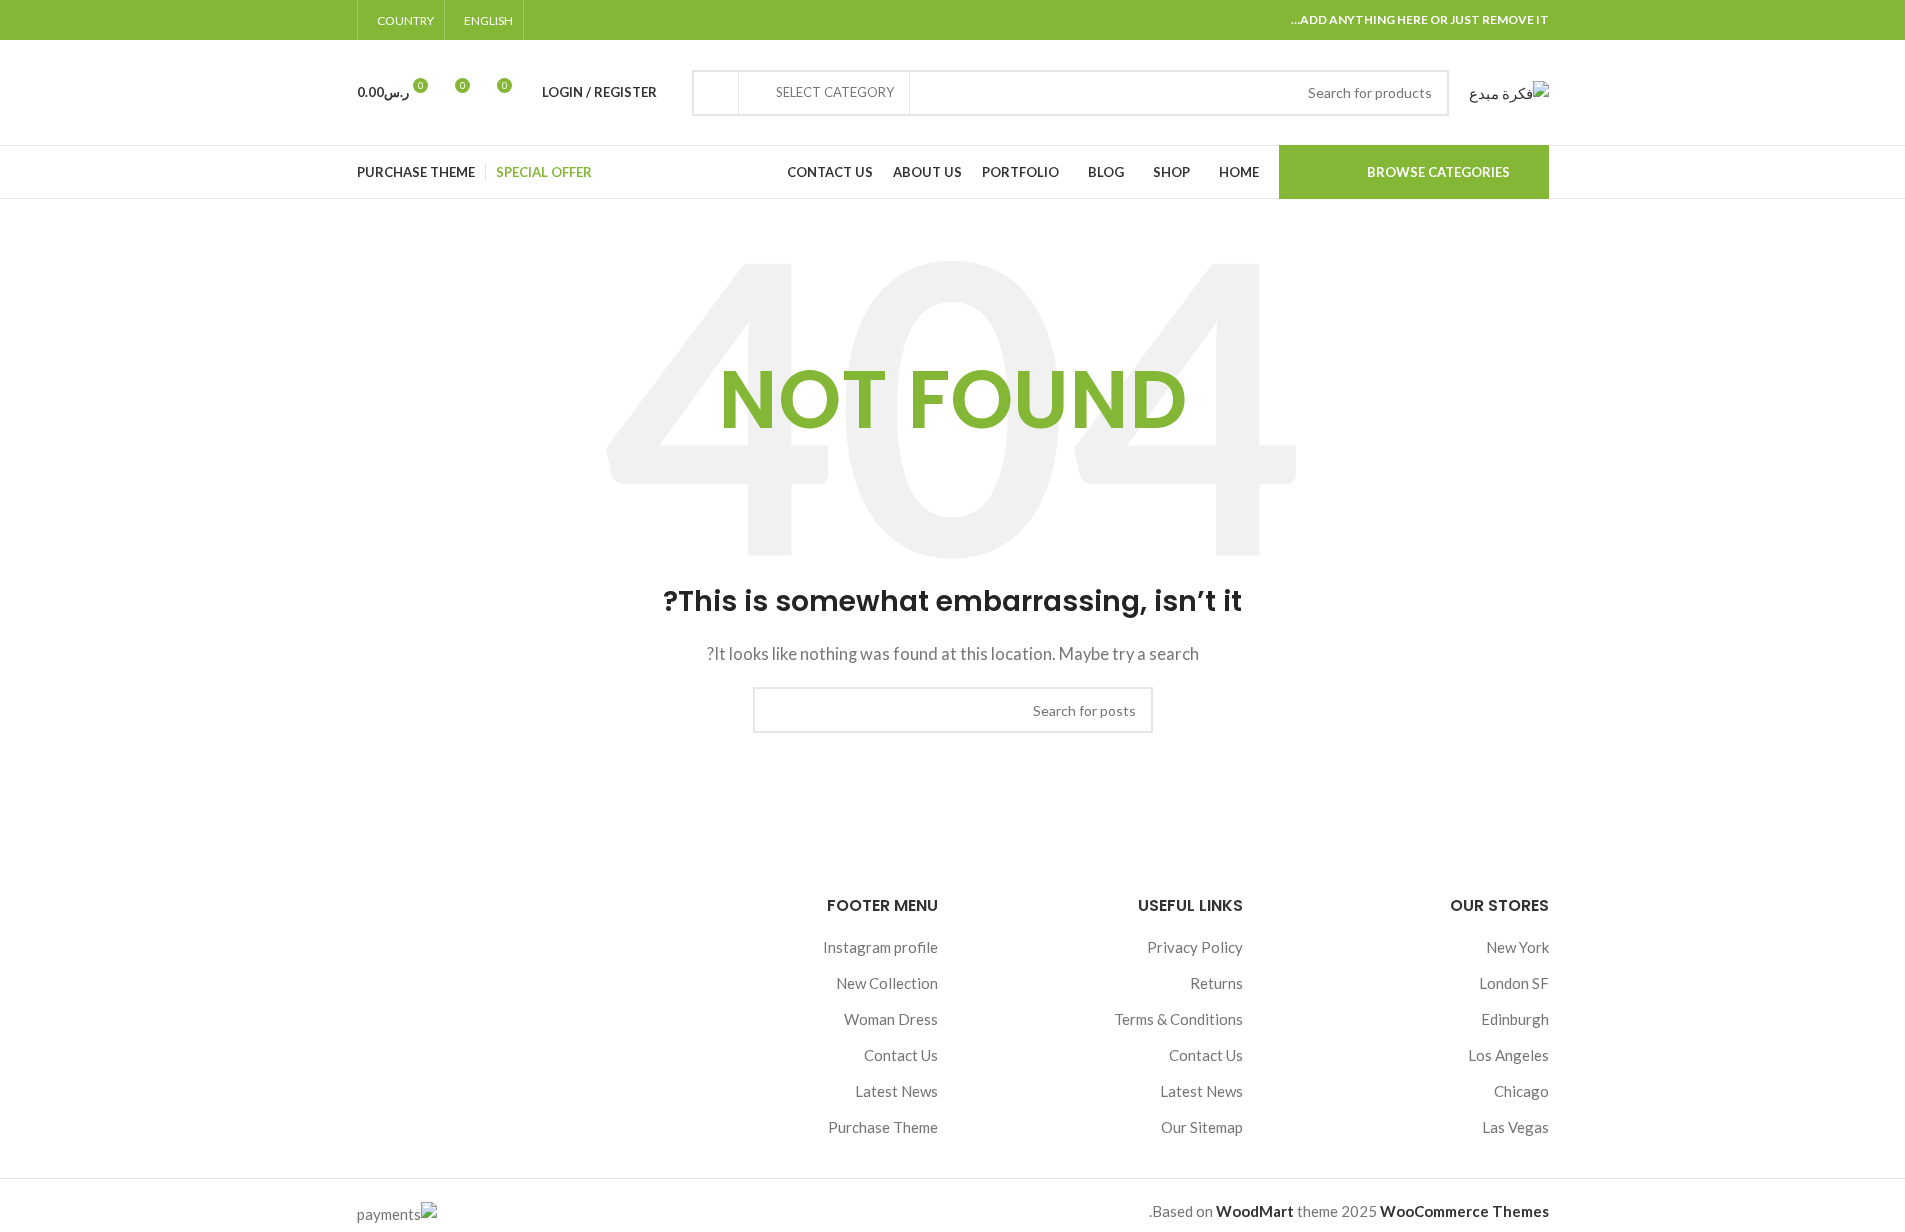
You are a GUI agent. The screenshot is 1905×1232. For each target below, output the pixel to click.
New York (1517, 947)
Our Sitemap (1202, 1127)
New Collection (887, 983)
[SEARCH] (715, 93)
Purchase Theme (883, 1127)
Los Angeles (1508, 1055)
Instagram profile (880, 947)
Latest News (1201, 1091)
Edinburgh (1515, 1019)
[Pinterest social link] (594, 20)
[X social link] (618, 20)
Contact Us (1206, 1055)
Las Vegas (1515, 1127)
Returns (1216, 983)
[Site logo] (1509, 90)
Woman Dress (891, 1019)
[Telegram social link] (546, 20)
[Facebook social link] (642, 20)
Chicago (1521, 1091)
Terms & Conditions (1178, 1019)
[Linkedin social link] (570, 20)
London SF (1514, 983)
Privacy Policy (1195, 947)
